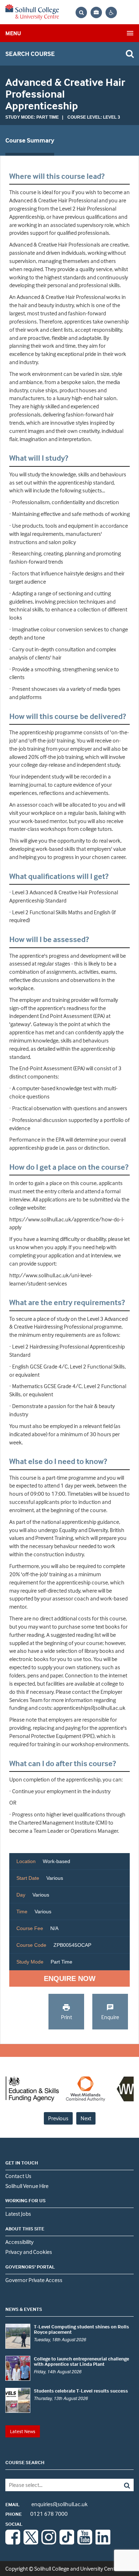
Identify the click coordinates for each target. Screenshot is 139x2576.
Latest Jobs (18, 2214)
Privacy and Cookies (29, 2252)
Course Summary (30, 140)
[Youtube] (85, 2543)
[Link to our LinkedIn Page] (103, 2543)
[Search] (121, 2485)
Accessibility (19, 2242)
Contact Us (18, 2176)
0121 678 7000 (37, 2514)
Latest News (23, 2431)
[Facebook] (13, 2543)
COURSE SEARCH (25, 2462)
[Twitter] (31, 2543)
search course (30, 54)
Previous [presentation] (58, 2118)
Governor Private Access (34, 2280)
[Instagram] (49, 2543)
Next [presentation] (86, 2118)
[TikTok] (67, 2543)
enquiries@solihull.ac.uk (47, 2504)
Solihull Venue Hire (27, 2186)
